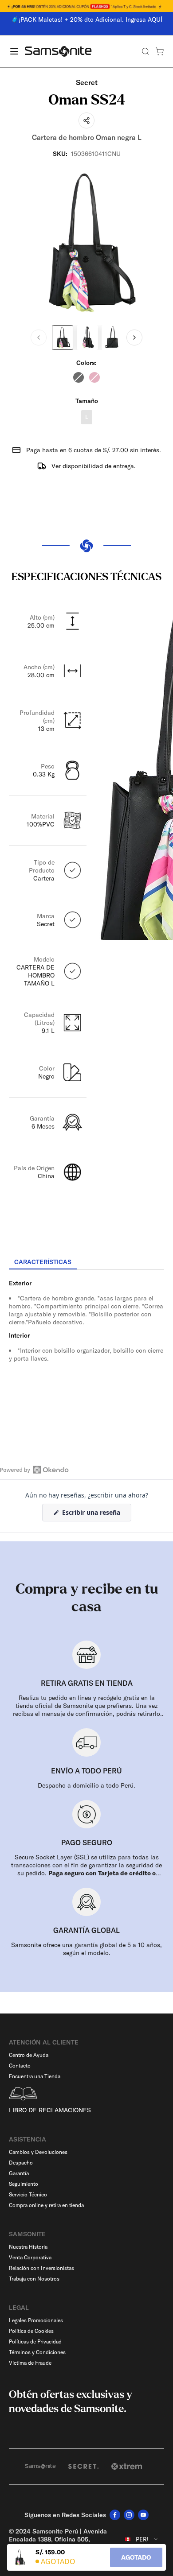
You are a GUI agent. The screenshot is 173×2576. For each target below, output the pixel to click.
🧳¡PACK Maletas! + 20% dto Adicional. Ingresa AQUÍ (87, 19)
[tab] (43, 1262)
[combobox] (142, 2539)
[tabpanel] (86, 1350)
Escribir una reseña (96, 1515)
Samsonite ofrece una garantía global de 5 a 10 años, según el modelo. (86, 1949)
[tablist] (86, 1263)
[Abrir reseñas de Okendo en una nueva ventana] (34, 1470)
